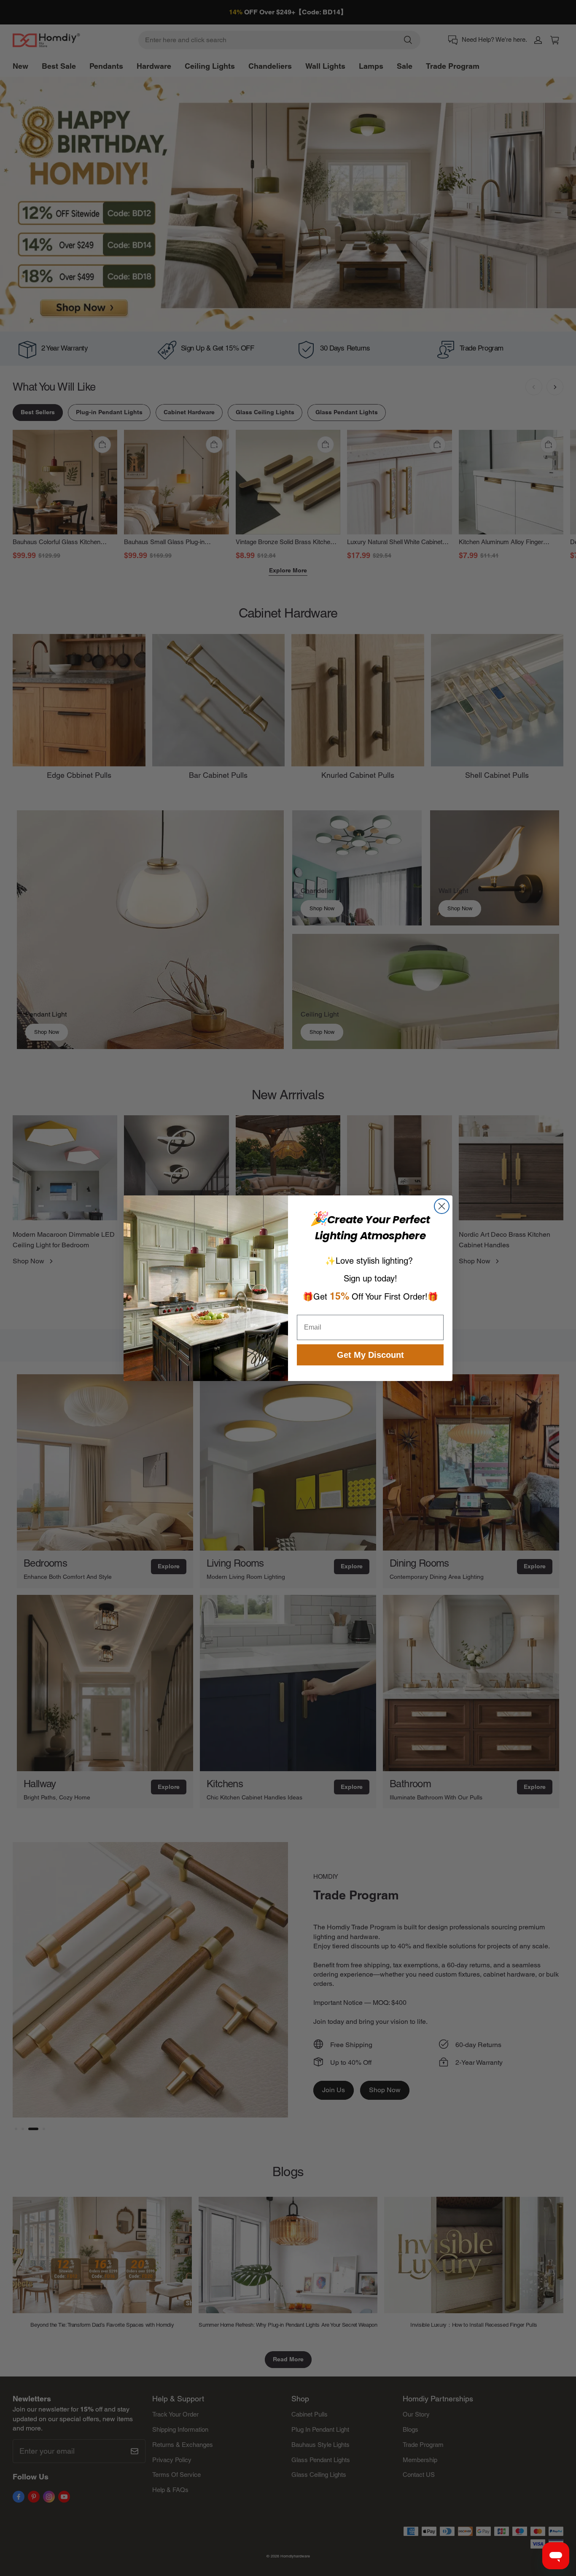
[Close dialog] (442, 1206)
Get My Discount (370, 1355)
